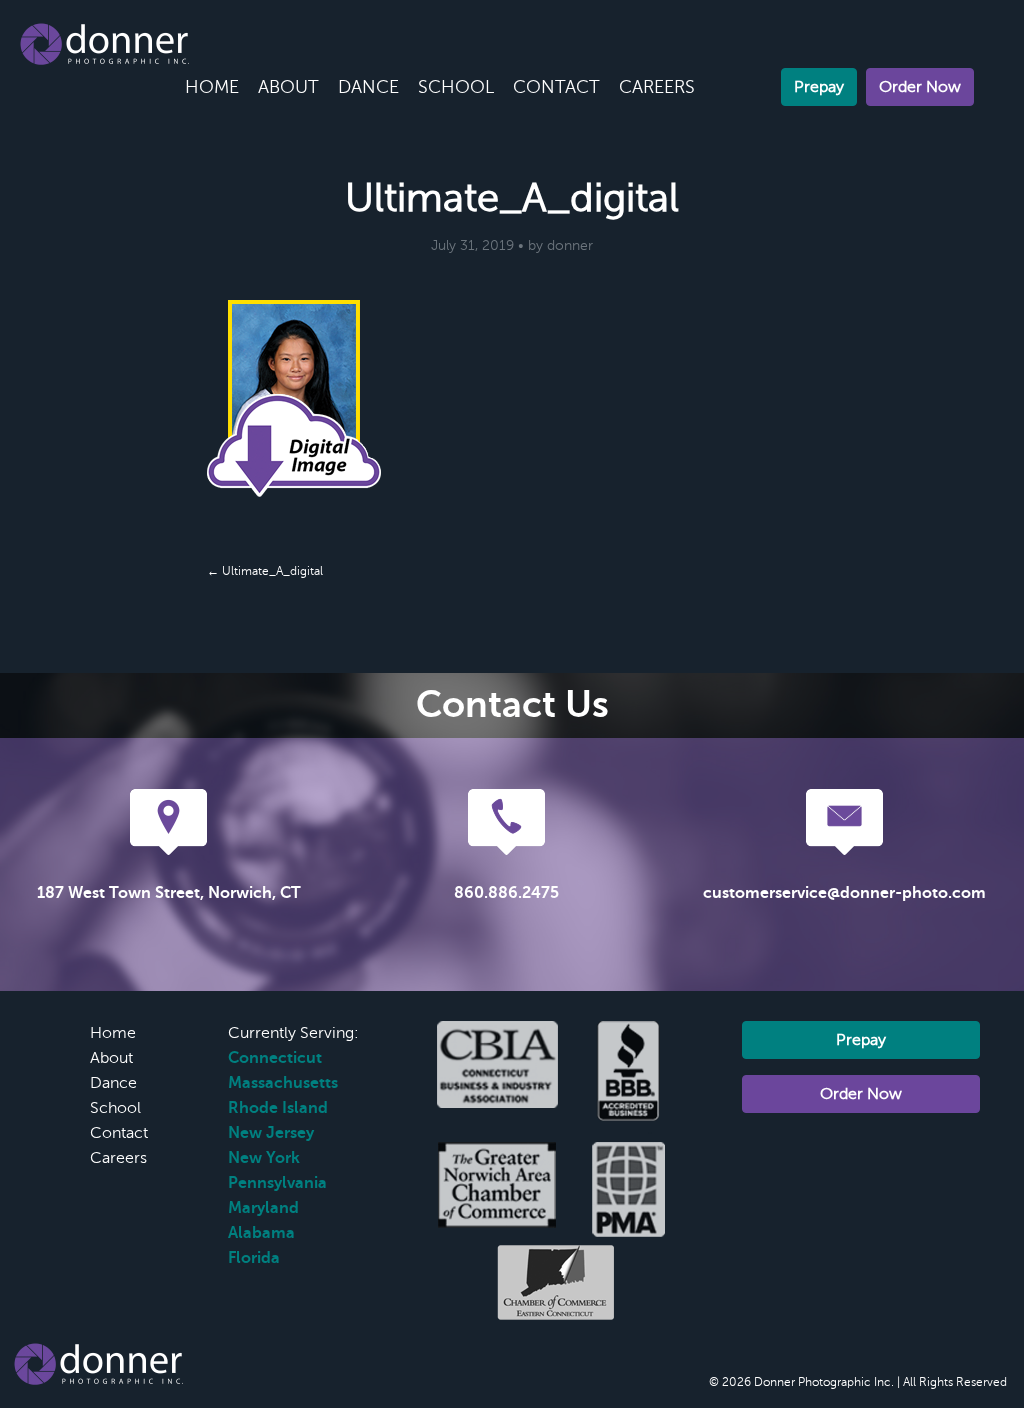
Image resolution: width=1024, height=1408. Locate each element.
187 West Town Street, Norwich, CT (169, 893)
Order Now (920, 87)
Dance (368, 87)
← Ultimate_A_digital (265, 571)
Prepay (819, 87)
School (456, 87)
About (288, 87)
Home (212, 87)
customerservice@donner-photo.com (844, 893)
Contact (556, 87)
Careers (657, 87)
